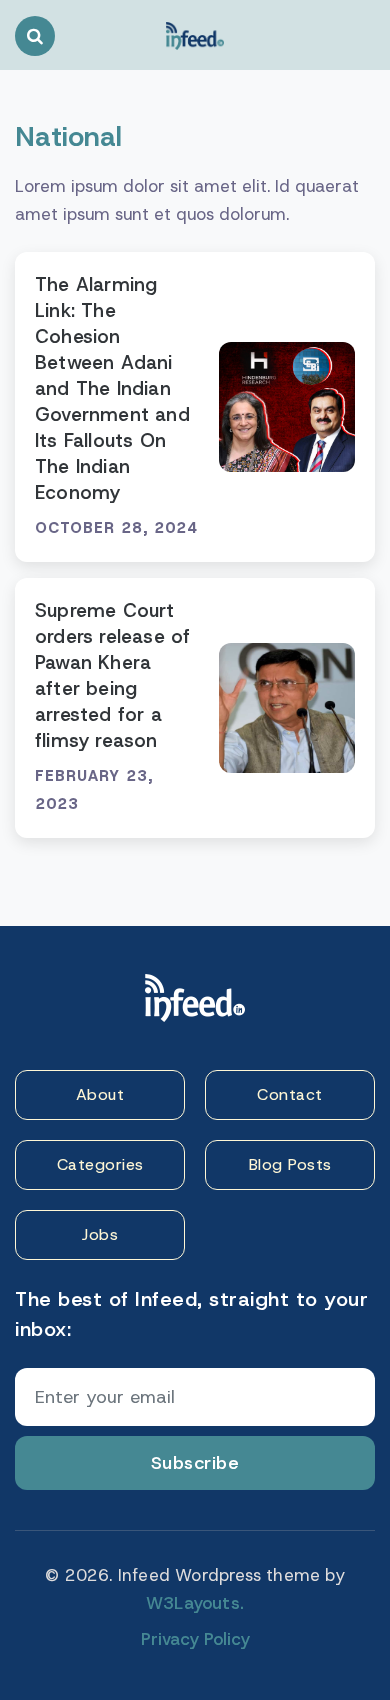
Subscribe (195, 1463)
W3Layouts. (195, 1603)
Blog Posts (290, 1164)
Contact (290, 1094)
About (100, 1094)
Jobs (100, 1234)
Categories (100, 1164)
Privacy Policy (195, 1639)
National (68, 136)
